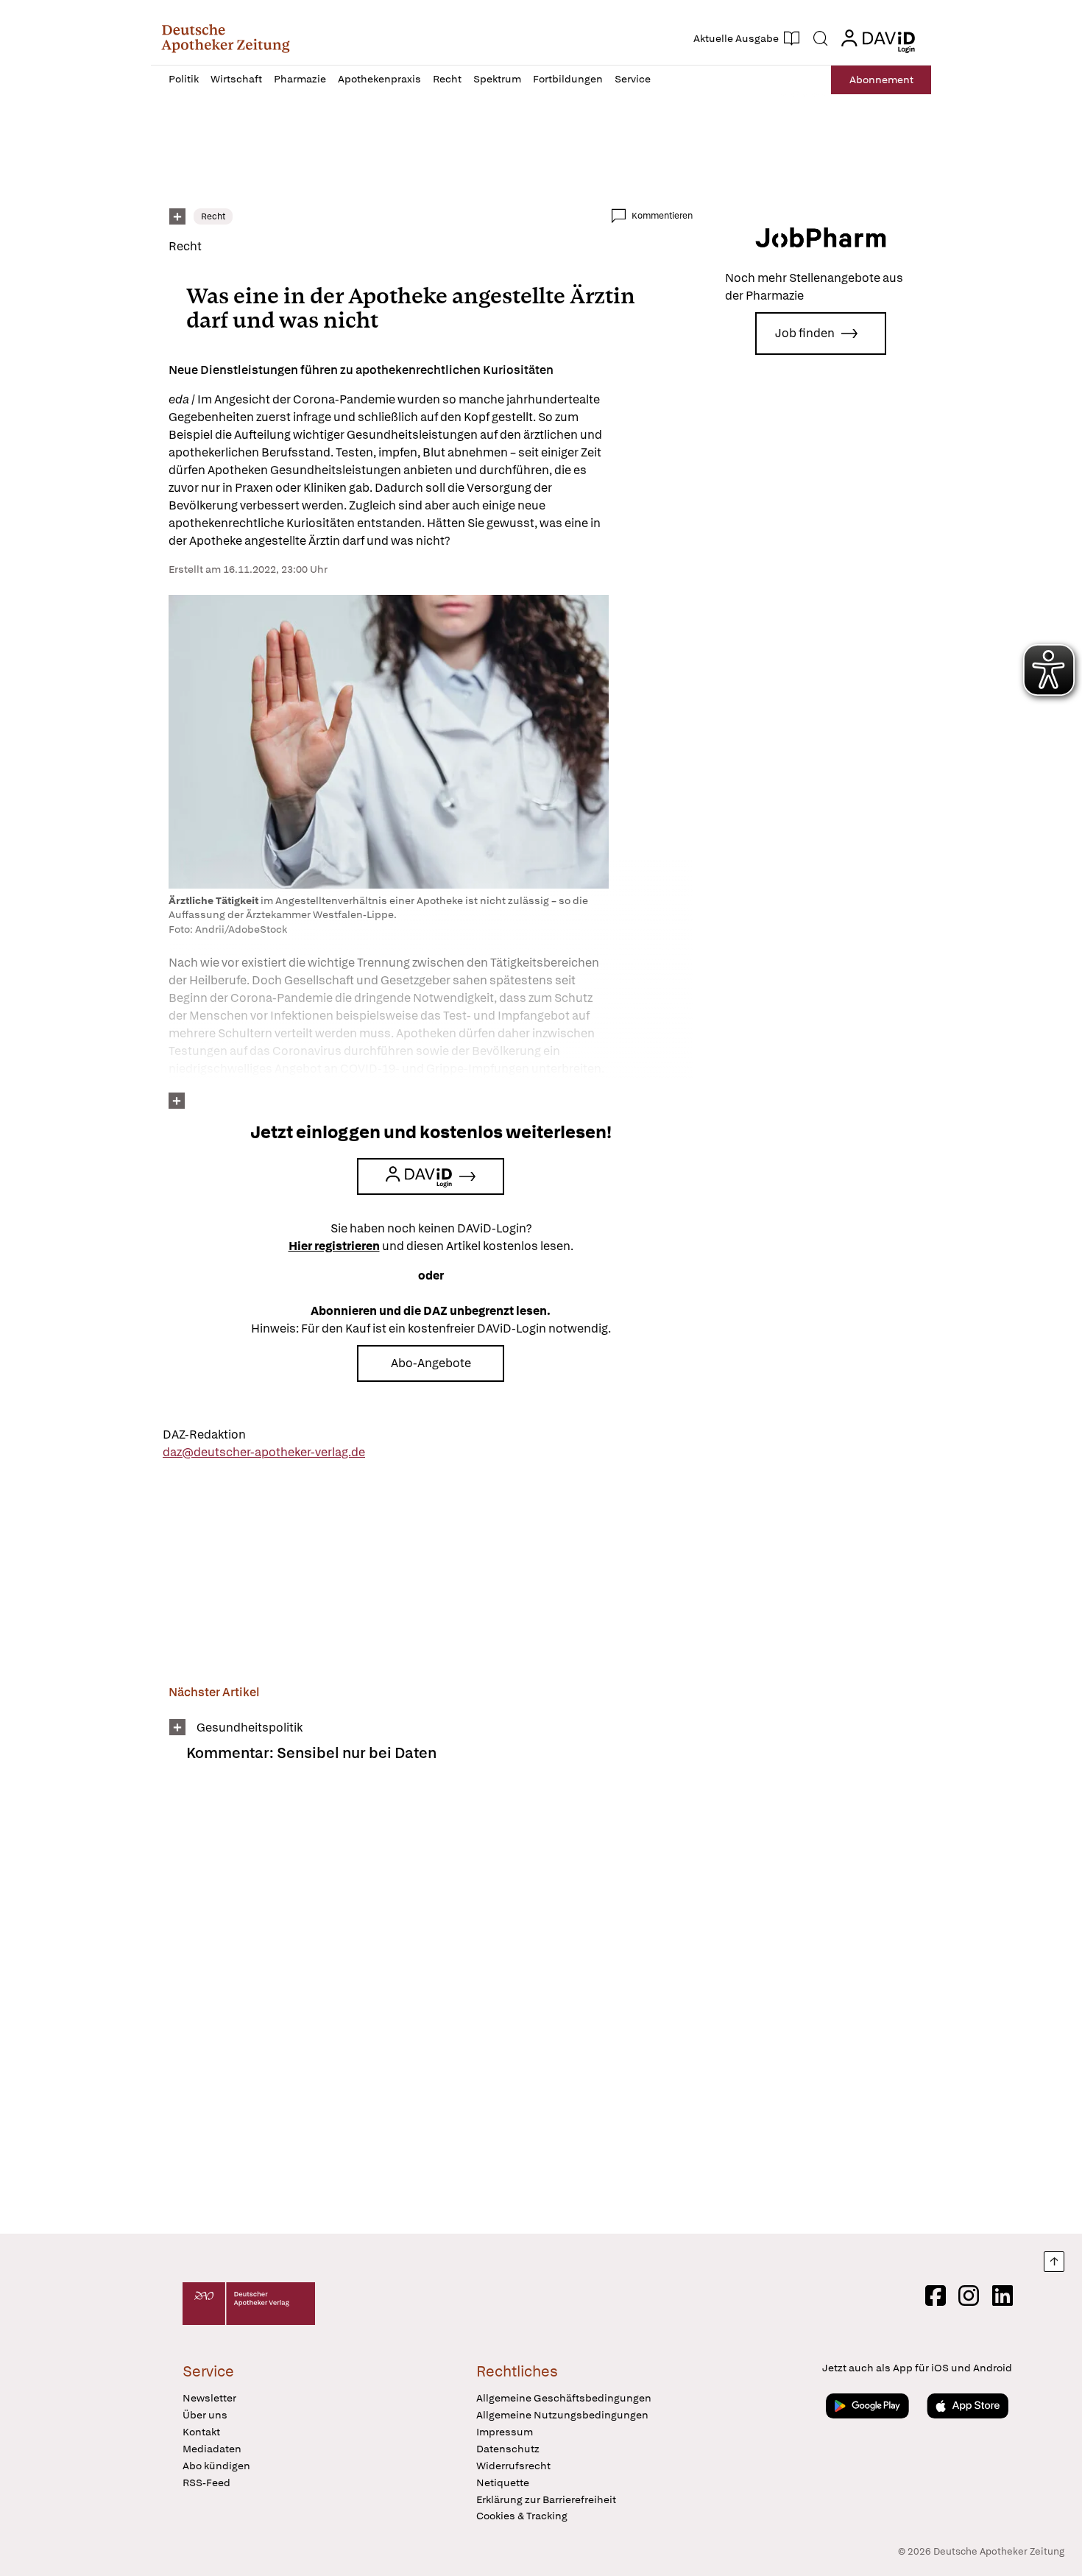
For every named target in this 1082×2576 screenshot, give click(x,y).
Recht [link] (213, 216)
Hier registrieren (334, 1246)
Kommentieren (662, 216)
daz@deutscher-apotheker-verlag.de (264, 1452)
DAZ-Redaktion (204, 1435)
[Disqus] (431, 2008)
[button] (226, 38)
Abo (881, 80)
